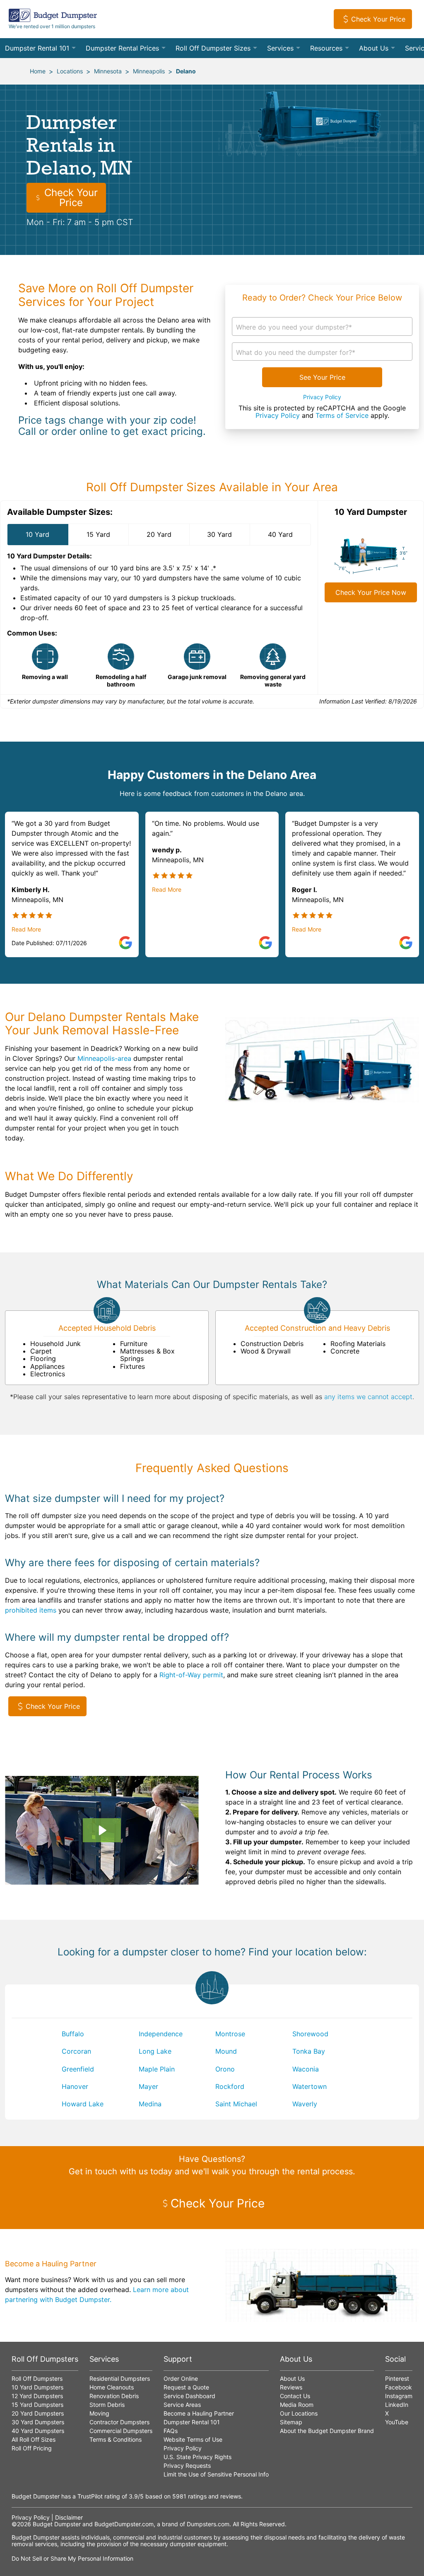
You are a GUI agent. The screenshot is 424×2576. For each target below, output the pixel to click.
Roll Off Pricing (32, 2448)
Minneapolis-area (104, 1058)
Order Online (181, 2378)
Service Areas (182, 2405)
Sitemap (291, 2422)
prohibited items (31, 1610)
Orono (225, 2069)
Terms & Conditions (116, 2439)
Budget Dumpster (57, 2524)
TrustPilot (90, 2496)
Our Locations (299, 2413)
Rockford (230, 2086)
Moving (99, 2413)
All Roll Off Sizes (34, 2439)
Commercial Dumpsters (121, 2431)
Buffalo (73, 2034)
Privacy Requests (187, 2466)
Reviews (291, 2387)
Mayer (148, 2086)
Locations (70, 71)
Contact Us (295, 2396)
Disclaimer (69, 2517)
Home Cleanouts (112, 2387)
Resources (326, 48)
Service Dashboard (189, 2396)
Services (280, 48)
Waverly (305, 2104)
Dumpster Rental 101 (37, 48)
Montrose (230, 2034)
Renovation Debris (114, 2396)
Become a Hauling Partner (199, 2413)
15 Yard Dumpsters (37, 2405)
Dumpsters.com (208, 2524)
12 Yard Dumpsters (37, 2396)
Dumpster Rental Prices (122, 48)
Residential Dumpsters (120, 2378)
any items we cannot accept (368, 1397)
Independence (161, 2034)
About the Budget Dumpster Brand (327, 2431)
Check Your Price (378, 19)
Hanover (75, 2086)
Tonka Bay (309, 2051)
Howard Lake (83, 2104)
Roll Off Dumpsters (37, 2378)
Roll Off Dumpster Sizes (213, 48)
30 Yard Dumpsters (38, 2422)
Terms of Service (342, 415)
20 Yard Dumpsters (38, 2413)
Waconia (306, 2069)
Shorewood (310, 2034)
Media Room (297, 2405)
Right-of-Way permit (191, 1675)
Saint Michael (236, 2104)
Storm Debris (107, 2405)
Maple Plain (157, 2069)
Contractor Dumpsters (119, 2422)
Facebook (399, 2387)
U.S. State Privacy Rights (198, 2457)
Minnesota (108, 71)
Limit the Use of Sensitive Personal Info (216, 2474)
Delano (186, 71)
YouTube (397, 2422)
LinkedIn (397, 2405)
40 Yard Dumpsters (38, 2431)
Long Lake (155, 2051)
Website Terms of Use (193, 2439)
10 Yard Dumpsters (37, 2387)
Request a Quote (186, 2387)
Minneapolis (149, 71)
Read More (26, 929)
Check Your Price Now (371, 592)
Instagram (399, 2396)
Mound (226, 2051)
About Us (374, 48)
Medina (150, 2104)
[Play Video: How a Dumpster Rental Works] (102, 1830)
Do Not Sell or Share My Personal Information (72, 2558)
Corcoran (76, 2051)
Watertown (310, 2086)
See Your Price (322, 377)
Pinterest (397, 2378)
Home (38, 71)
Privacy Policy (322, 397)
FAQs (171, 2431)
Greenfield (78, 2069)
